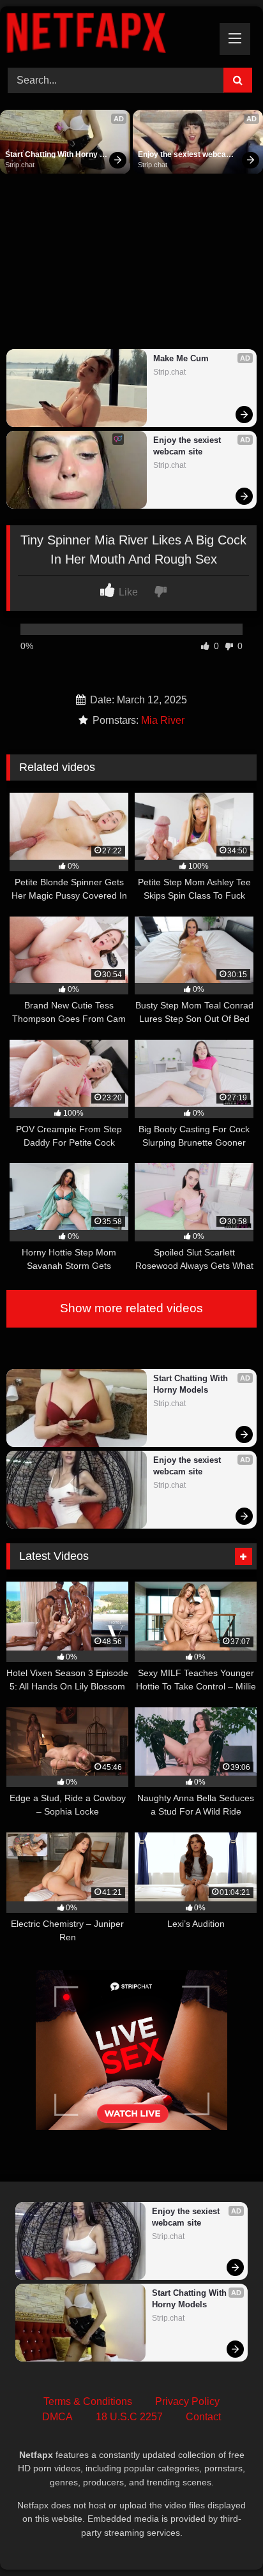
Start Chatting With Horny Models (52, 155)
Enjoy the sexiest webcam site (186, 155)
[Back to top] (223, 2538)
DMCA (57, 2417)
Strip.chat (20, 165)
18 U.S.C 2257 (129, 2417)
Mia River (163, 720)
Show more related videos (131, 1308)
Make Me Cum (181, 358)
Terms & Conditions (88, 2401)
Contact (203, 2417)
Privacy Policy (187, 2401)
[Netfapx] (108, 35)
